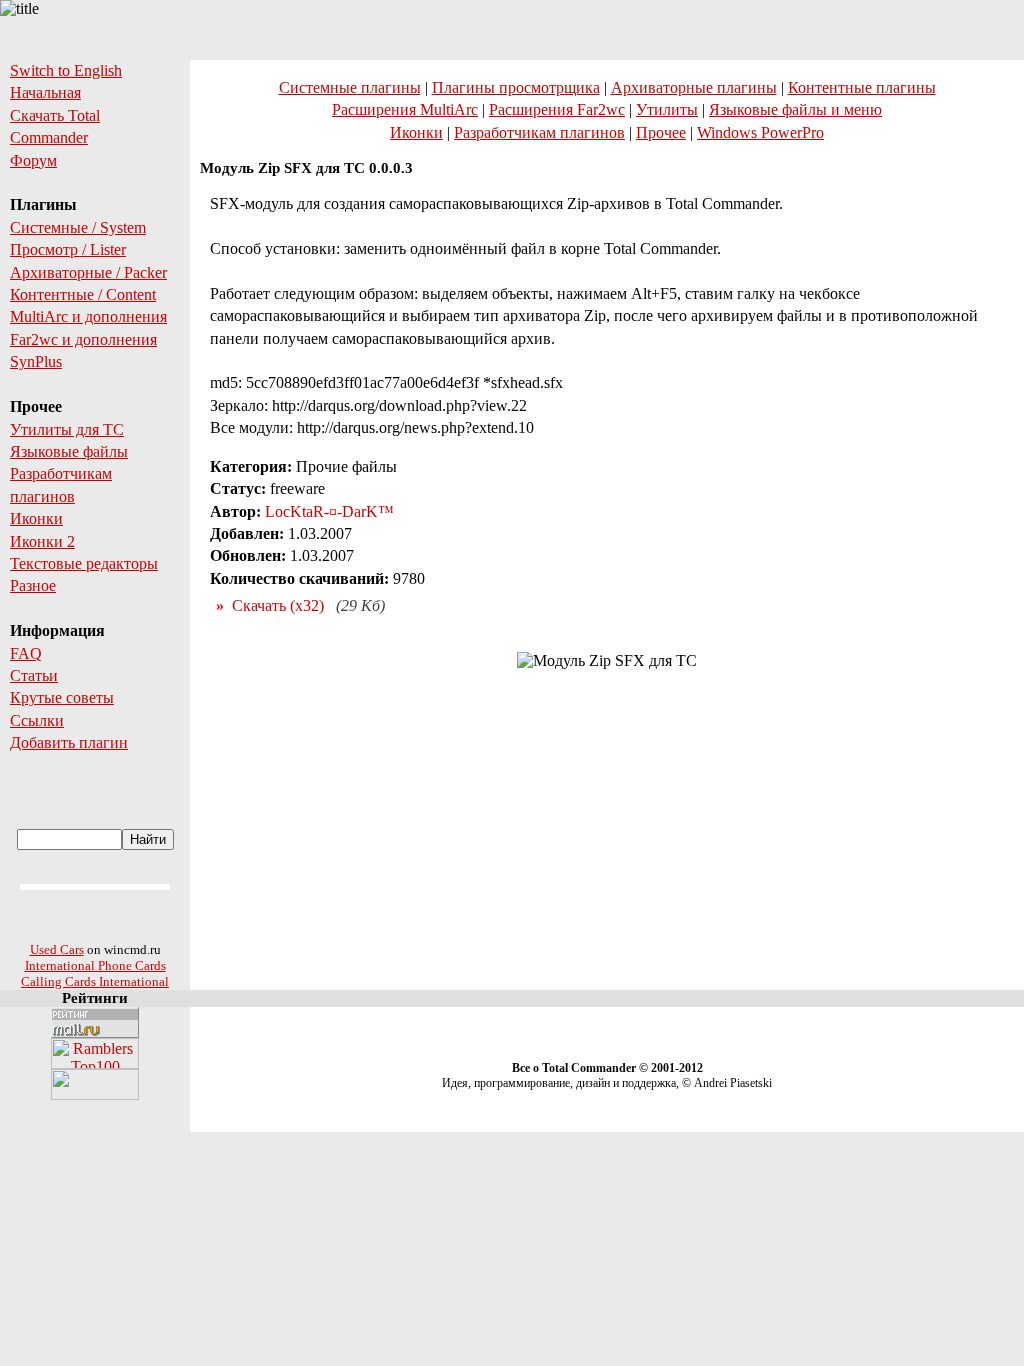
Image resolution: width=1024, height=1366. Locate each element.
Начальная (45, 92)
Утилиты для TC (67, 429)
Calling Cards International (95, 981)
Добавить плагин (69, 742)
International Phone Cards (95, 965)
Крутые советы (62, 697)
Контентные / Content (83, 294)
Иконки (36, 518)
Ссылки (37, 720)
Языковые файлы (69, 451)
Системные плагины (350, 87)
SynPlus (36, 361)
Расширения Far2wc (557, 109)
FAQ (26, 653)
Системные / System (78, 227)
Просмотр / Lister (68, 249)
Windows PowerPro (760, 132)
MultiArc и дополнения (88, 316)
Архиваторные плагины (694, 87)
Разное (33, 585)
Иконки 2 (42, 541)
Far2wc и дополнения (83, 339)
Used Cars (57, 949)
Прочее (661, 132)
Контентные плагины (862, 87)
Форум (33, 160)
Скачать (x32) (278, 605)
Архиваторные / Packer (88, 272)
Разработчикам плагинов (539, 132)
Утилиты (667, 109)
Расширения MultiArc (405, 109)
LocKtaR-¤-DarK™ (329, 511)
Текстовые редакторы (84, 563)
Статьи (34, 675)
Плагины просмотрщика (516, 87)
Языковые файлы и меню (795, 109)
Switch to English (66, 70)
